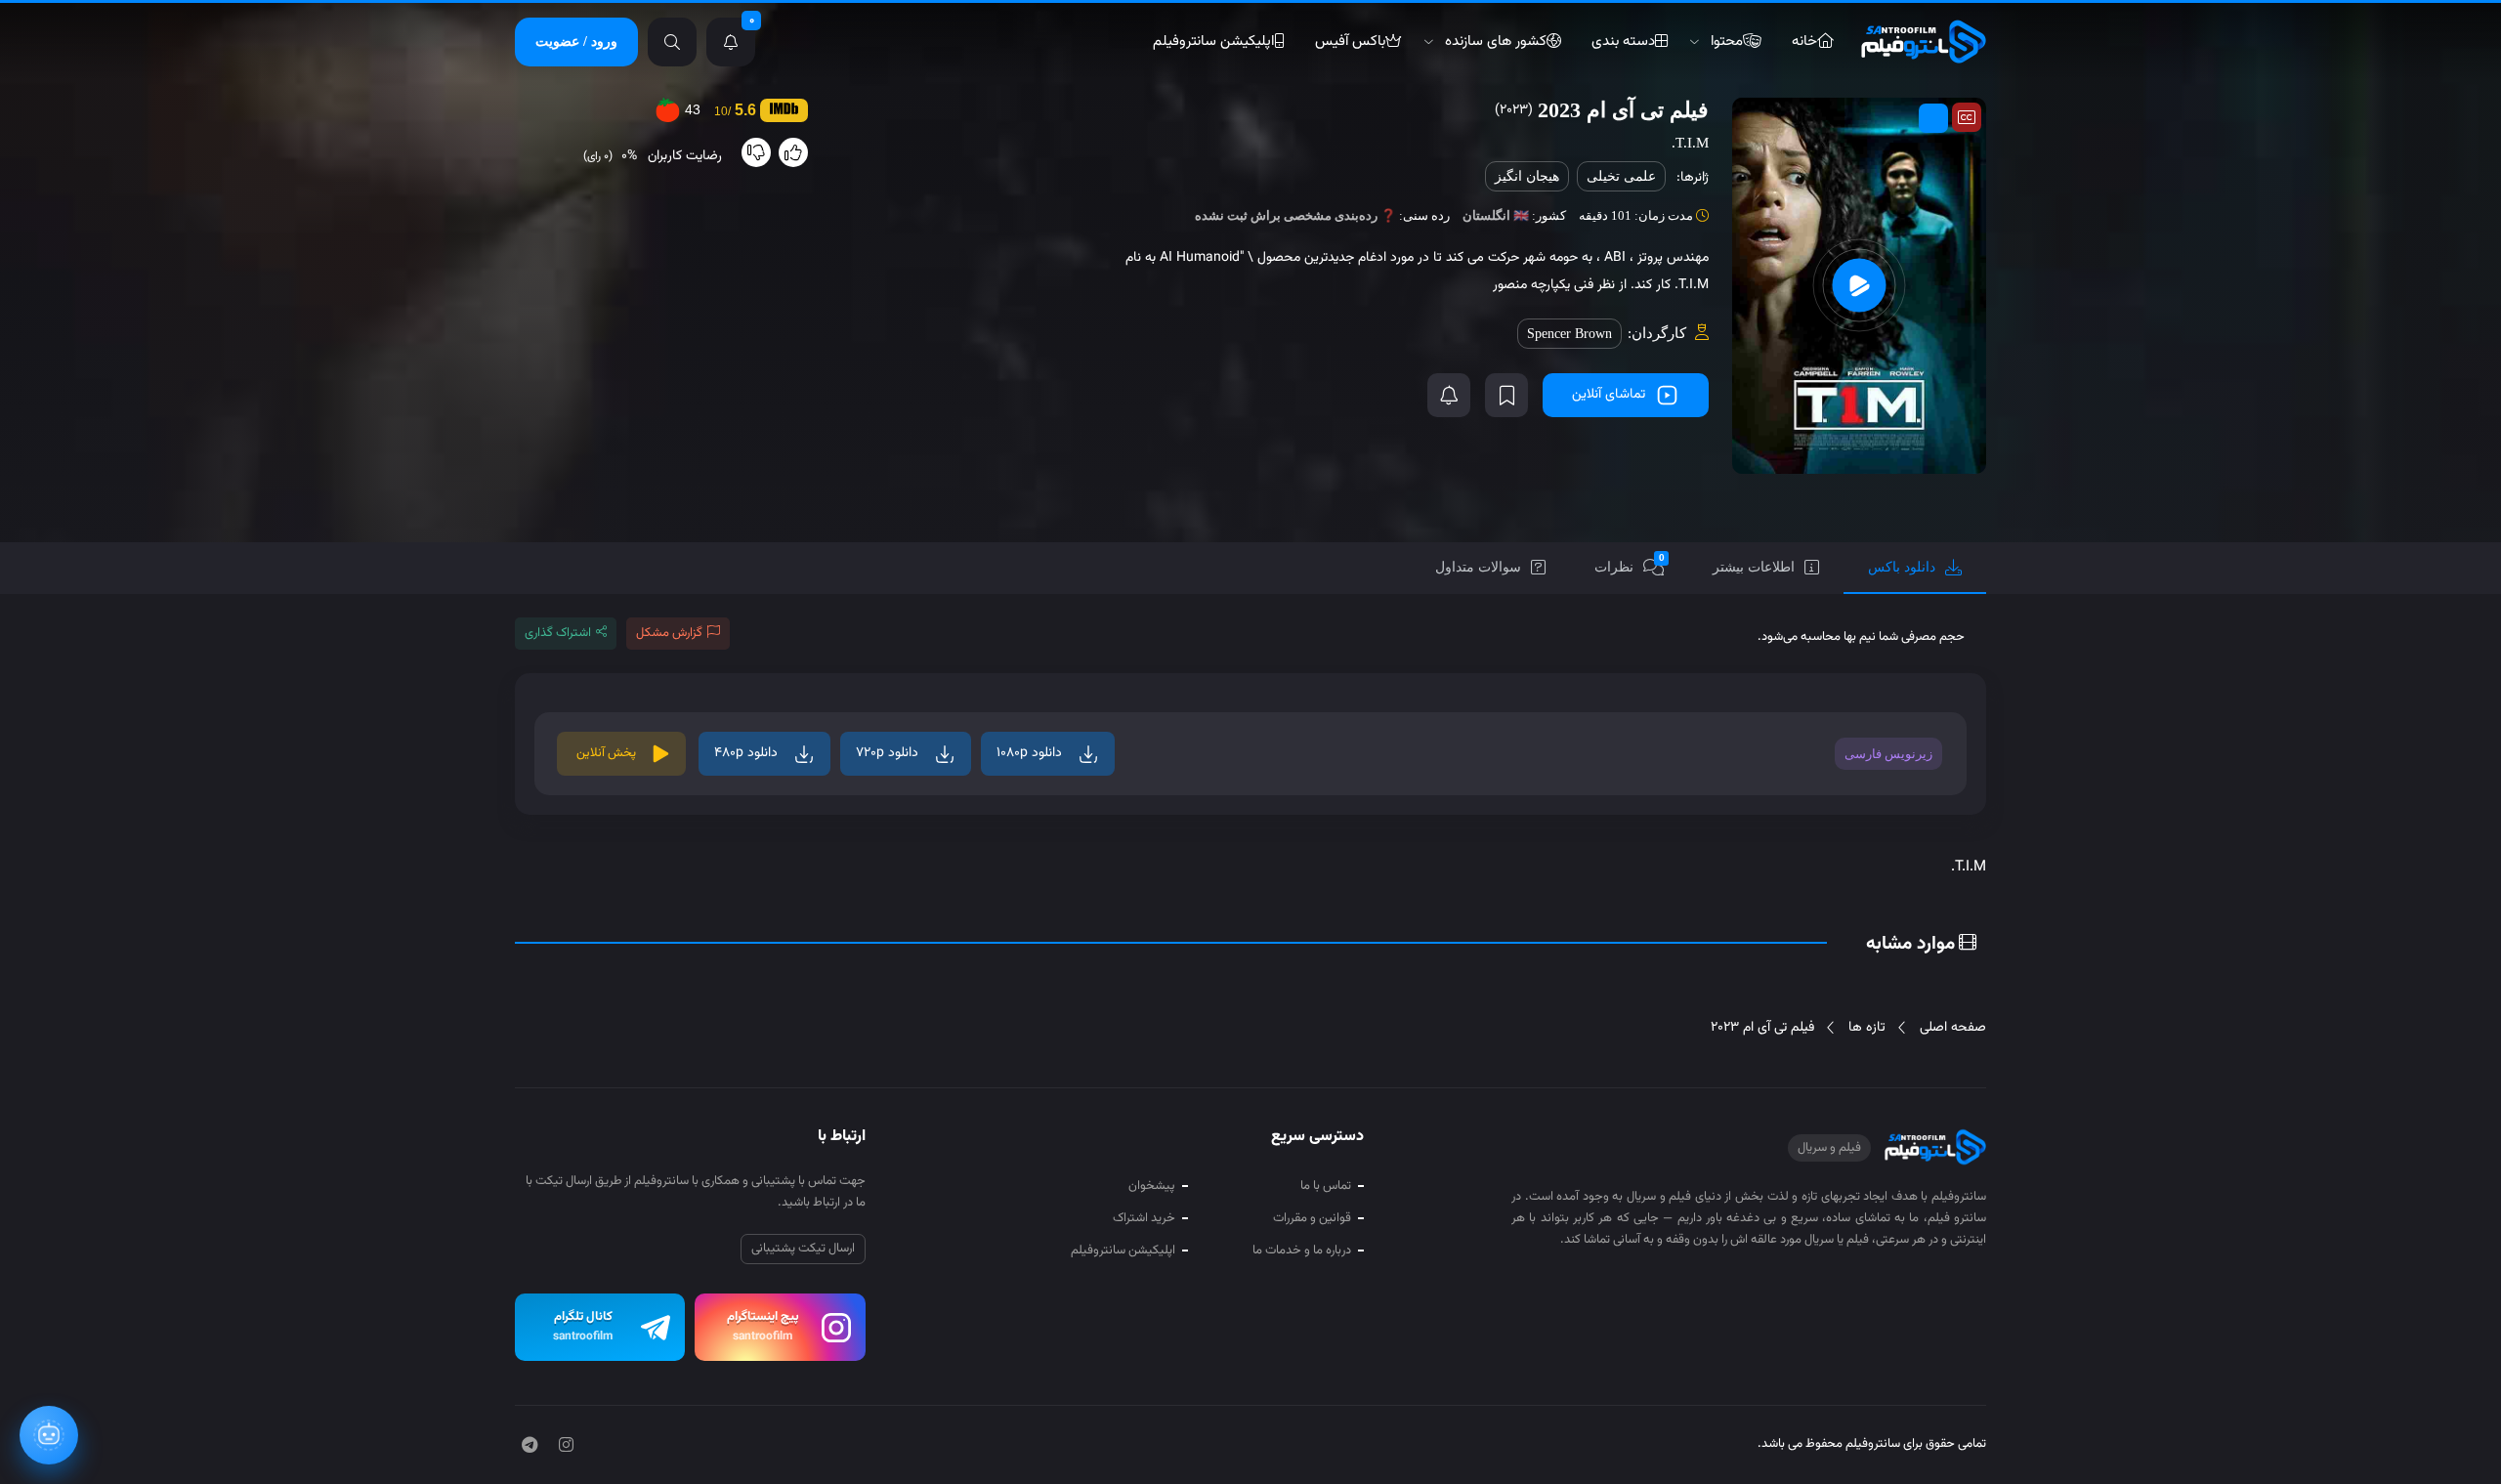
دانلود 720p (887, 753)
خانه (1804, 42)
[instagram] (566, 1447)
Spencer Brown (1569, 334)
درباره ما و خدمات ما (1302, 1251)
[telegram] (530, 1447)
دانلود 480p (746, 753)
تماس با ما (1326, 1186)
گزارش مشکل (669, 633)
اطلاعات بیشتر (1754, 567)
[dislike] (756, 152)
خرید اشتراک (1144, 1218)
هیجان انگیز (1527, 176)
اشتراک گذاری (558, 633)
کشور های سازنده (1496, 42)
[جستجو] (672, 42)
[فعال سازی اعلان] (1449, 395)
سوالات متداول (1478, 567)
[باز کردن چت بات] (49, 1435)
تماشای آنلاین (1609, 395)
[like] (793, 152)
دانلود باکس (1902, 567)
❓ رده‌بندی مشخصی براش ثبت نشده (1295, 215)
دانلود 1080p (1029, 753)
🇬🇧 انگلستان (1496, 215)
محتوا (1727, 42)
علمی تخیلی (1621, 176)
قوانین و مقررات (1312, 1218)
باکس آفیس (1350, 42)
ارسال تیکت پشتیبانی (803, 1249)
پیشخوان (1152, 1186)
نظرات (1630, 563)
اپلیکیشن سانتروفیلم (1213, 42)
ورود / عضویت (576, 42)
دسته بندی (1623, 42)
